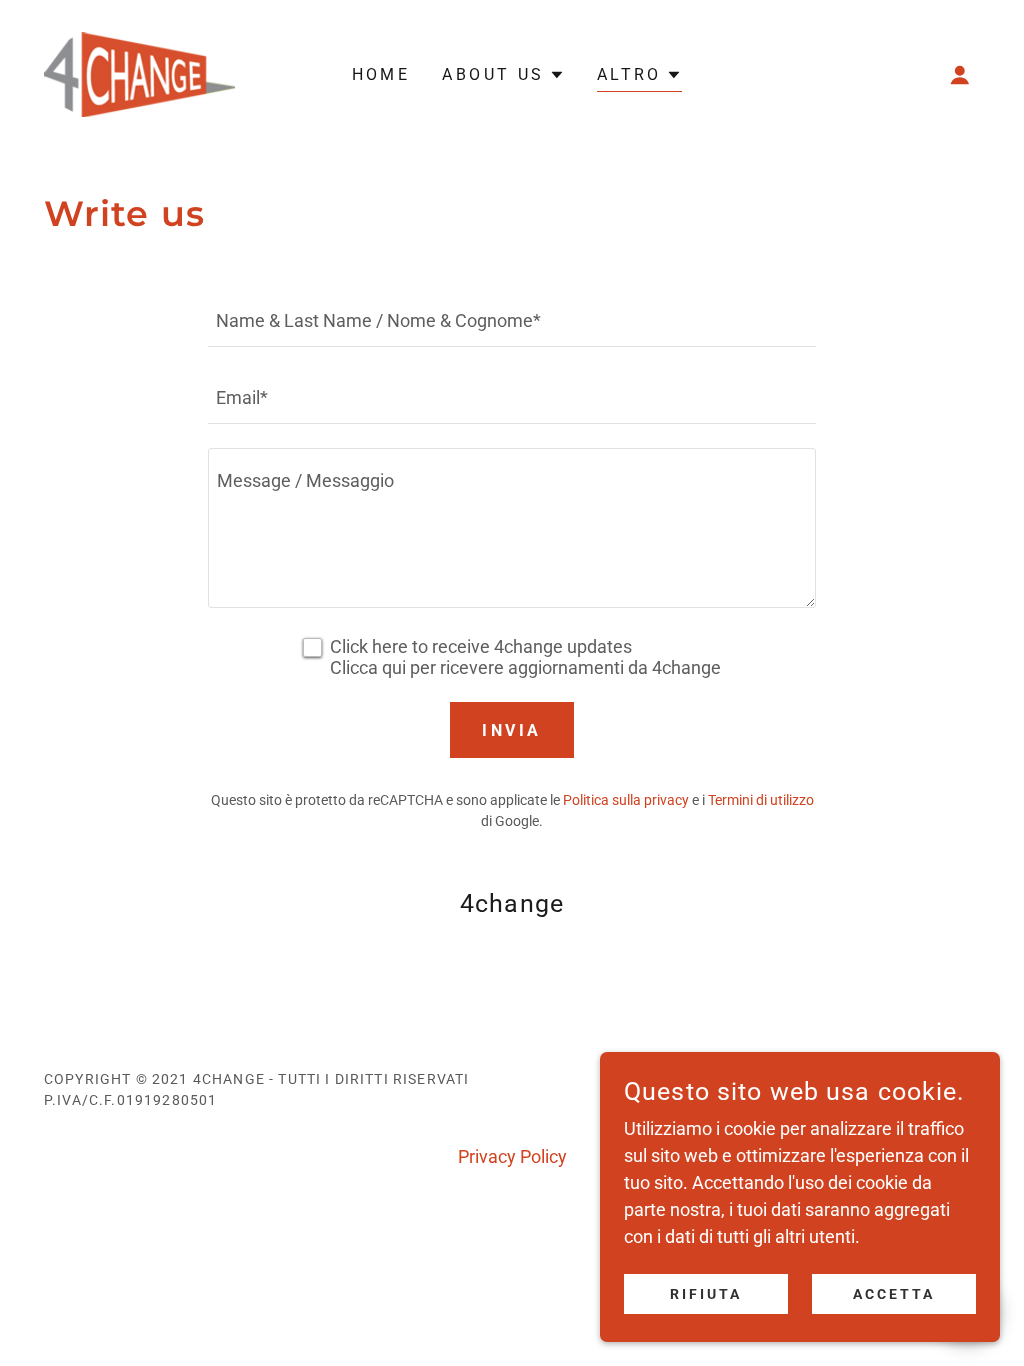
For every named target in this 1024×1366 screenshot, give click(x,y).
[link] (139, 72)
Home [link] (381, 74)
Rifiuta (706, 1294)
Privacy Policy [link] (512, 1156)
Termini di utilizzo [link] (761, 800)
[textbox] (512, 320)
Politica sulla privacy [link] (626, 800)
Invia (511, 730)
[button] (960, 75)
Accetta (894, 1294)
